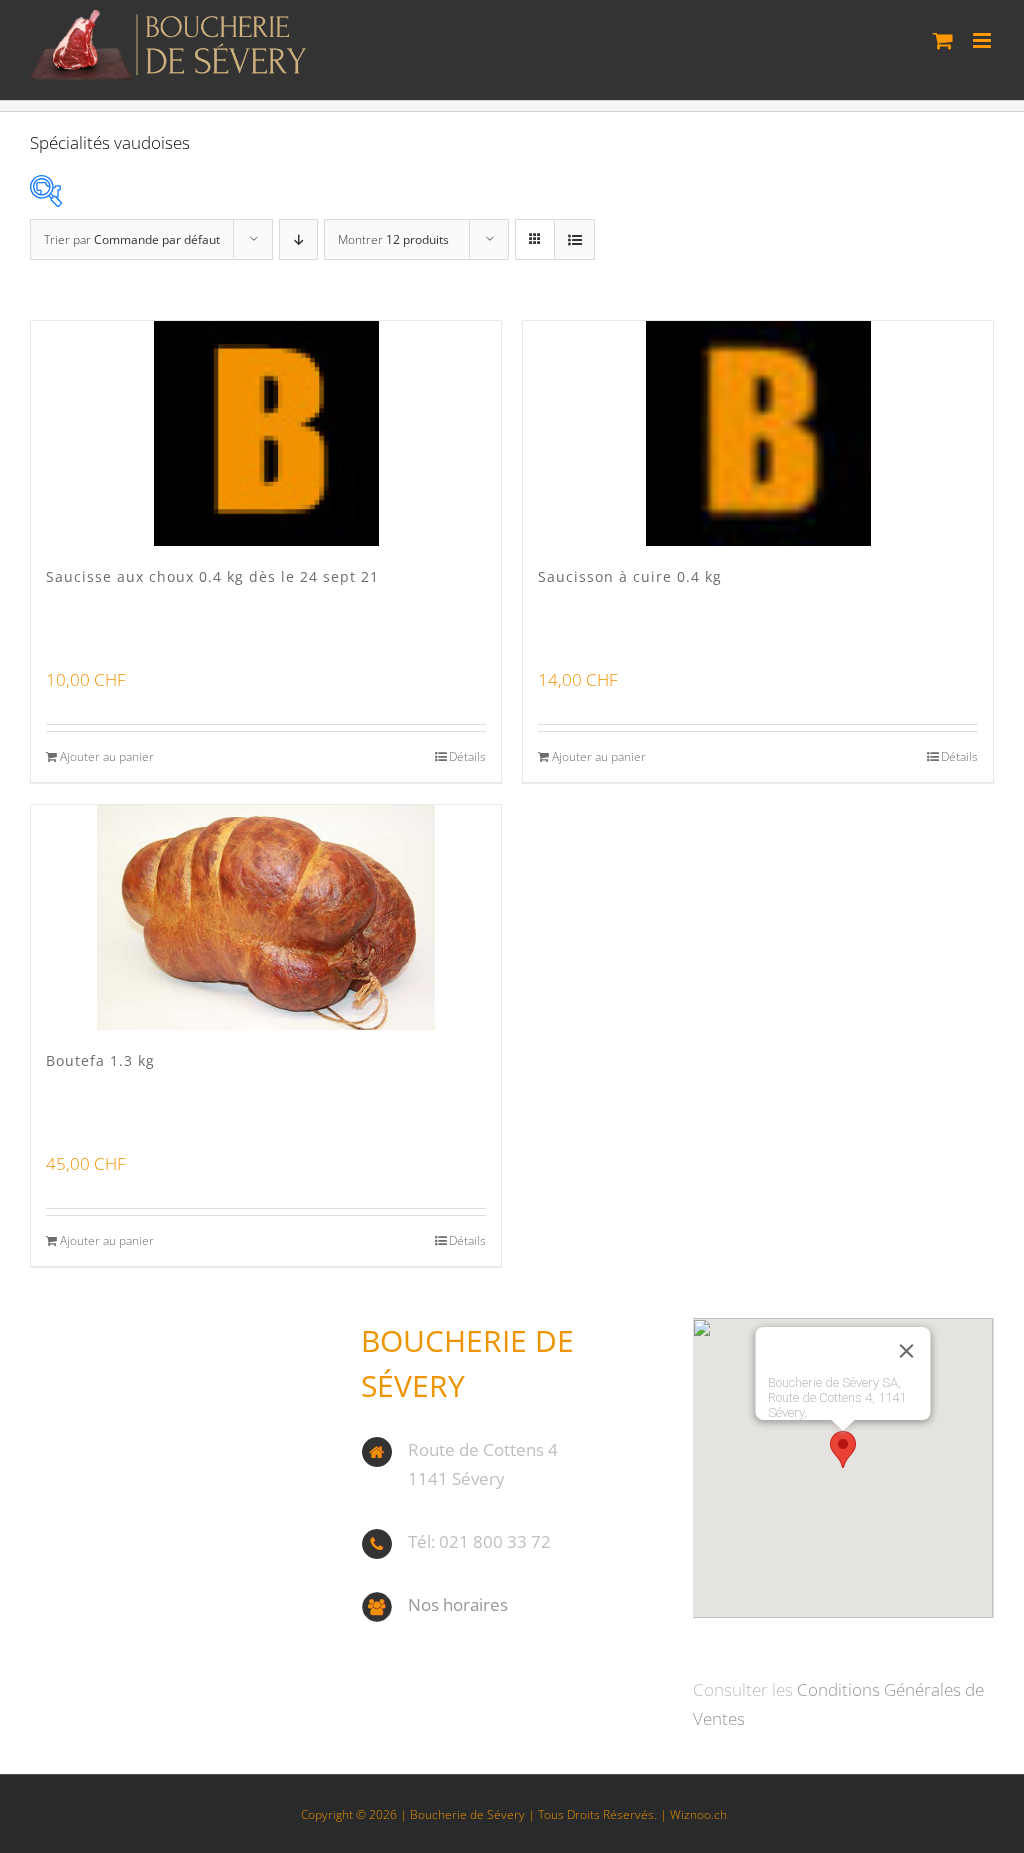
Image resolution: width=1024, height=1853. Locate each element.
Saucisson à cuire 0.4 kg (630, 576)
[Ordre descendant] (298, 239)
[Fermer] (907, 1351)
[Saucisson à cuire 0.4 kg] (758, 433)
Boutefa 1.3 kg (100, 1060)
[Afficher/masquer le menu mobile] (983, 40)
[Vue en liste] (574, 239)
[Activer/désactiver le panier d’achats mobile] (943, 40)
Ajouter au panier (107, 756)
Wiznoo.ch (698, 1814)
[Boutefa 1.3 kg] (266, 917)
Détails (467, 756)
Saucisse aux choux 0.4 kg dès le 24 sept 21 (212, 576)
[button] (843, 1449)
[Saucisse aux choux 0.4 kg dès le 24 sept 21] (266, 433)
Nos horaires (458, 1604)
